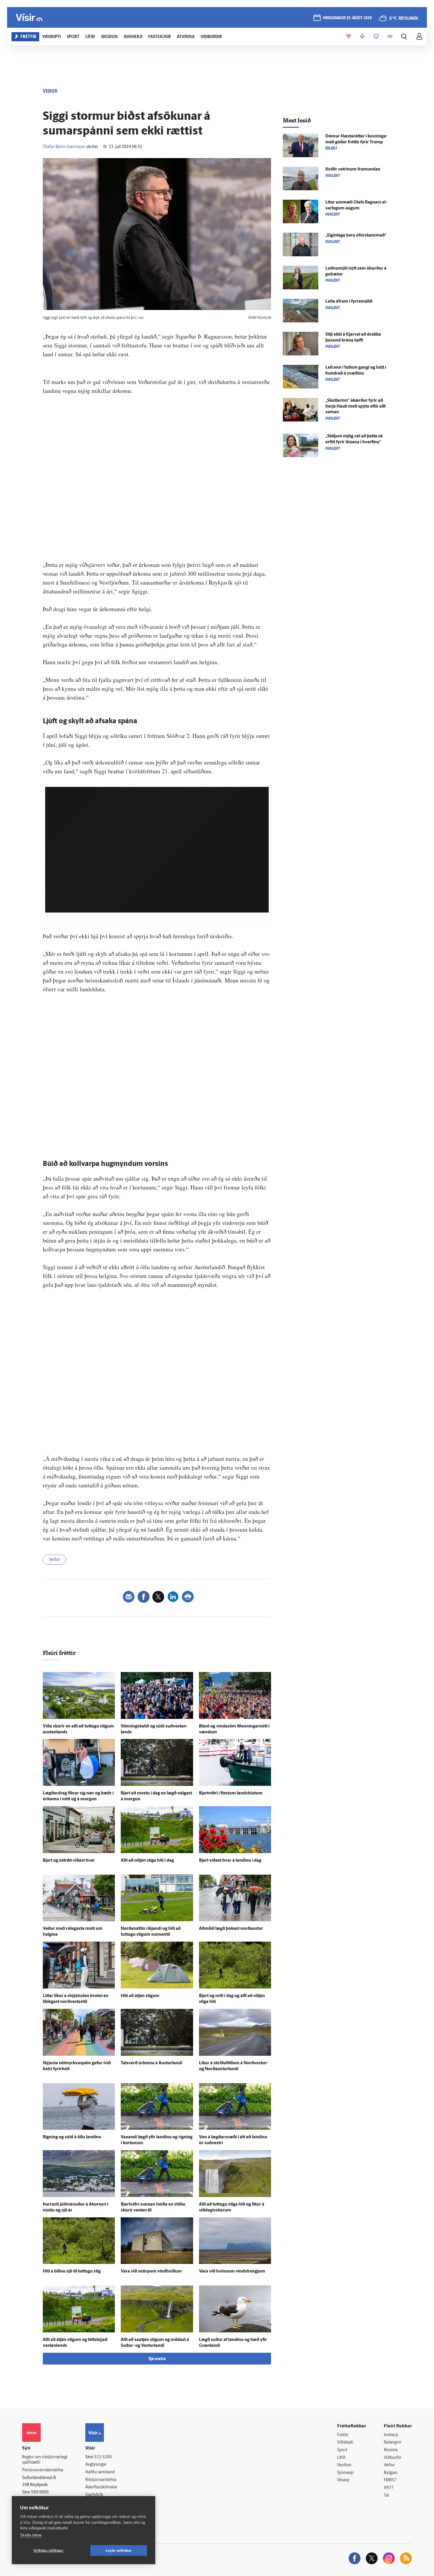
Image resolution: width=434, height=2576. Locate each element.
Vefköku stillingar (48, 2551)
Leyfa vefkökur (119, 2551)
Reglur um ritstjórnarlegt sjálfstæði (45, 2460)
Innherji (391, 2435)
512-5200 (103, 2457)
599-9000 (40, 2492)
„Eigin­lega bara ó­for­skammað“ (356, 236)
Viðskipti (345, 2443)
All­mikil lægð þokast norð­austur (231, 1929)
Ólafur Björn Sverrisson (64, 147)
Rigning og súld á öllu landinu (72, 2137)
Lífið (341, 2458)
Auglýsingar (96, 2465)
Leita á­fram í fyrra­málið (349, 302)
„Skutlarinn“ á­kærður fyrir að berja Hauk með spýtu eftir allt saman (355, 407)
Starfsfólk (94, 2495)
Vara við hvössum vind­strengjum (232, 2271)
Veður (54, 1560)
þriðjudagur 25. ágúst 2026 (347, 18)
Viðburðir (393, 2458)
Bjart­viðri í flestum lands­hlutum (231, 1793)
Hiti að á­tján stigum (140, 1996)
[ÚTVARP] (390, 37)
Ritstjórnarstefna (101, 2480)
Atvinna (391, 2450)
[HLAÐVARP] (362, 37)
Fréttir (343, 2435)
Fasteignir (393, 2443)
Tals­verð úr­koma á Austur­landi (151, 2063)
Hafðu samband (100, 2472)
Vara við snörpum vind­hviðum (151, 2271)
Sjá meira (157, 2359)
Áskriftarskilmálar (101, 2487)
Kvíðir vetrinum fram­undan (353, 169)
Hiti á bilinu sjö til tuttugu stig (72, 2271)
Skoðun (344, 2465)
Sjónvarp (345, 2473)
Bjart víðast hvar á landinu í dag (230, 1861)
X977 (389, 2488)
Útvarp (343, 2480)
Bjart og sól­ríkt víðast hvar (69, 1861)
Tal (386, 2496)
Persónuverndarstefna (43, 2470)
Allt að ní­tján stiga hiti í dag (147, 1861)
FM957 (390, 2480)
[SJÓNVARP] (376, 37)
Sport (342, 2450)
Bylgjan (391, 2473)
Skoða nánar (31, 2535)
